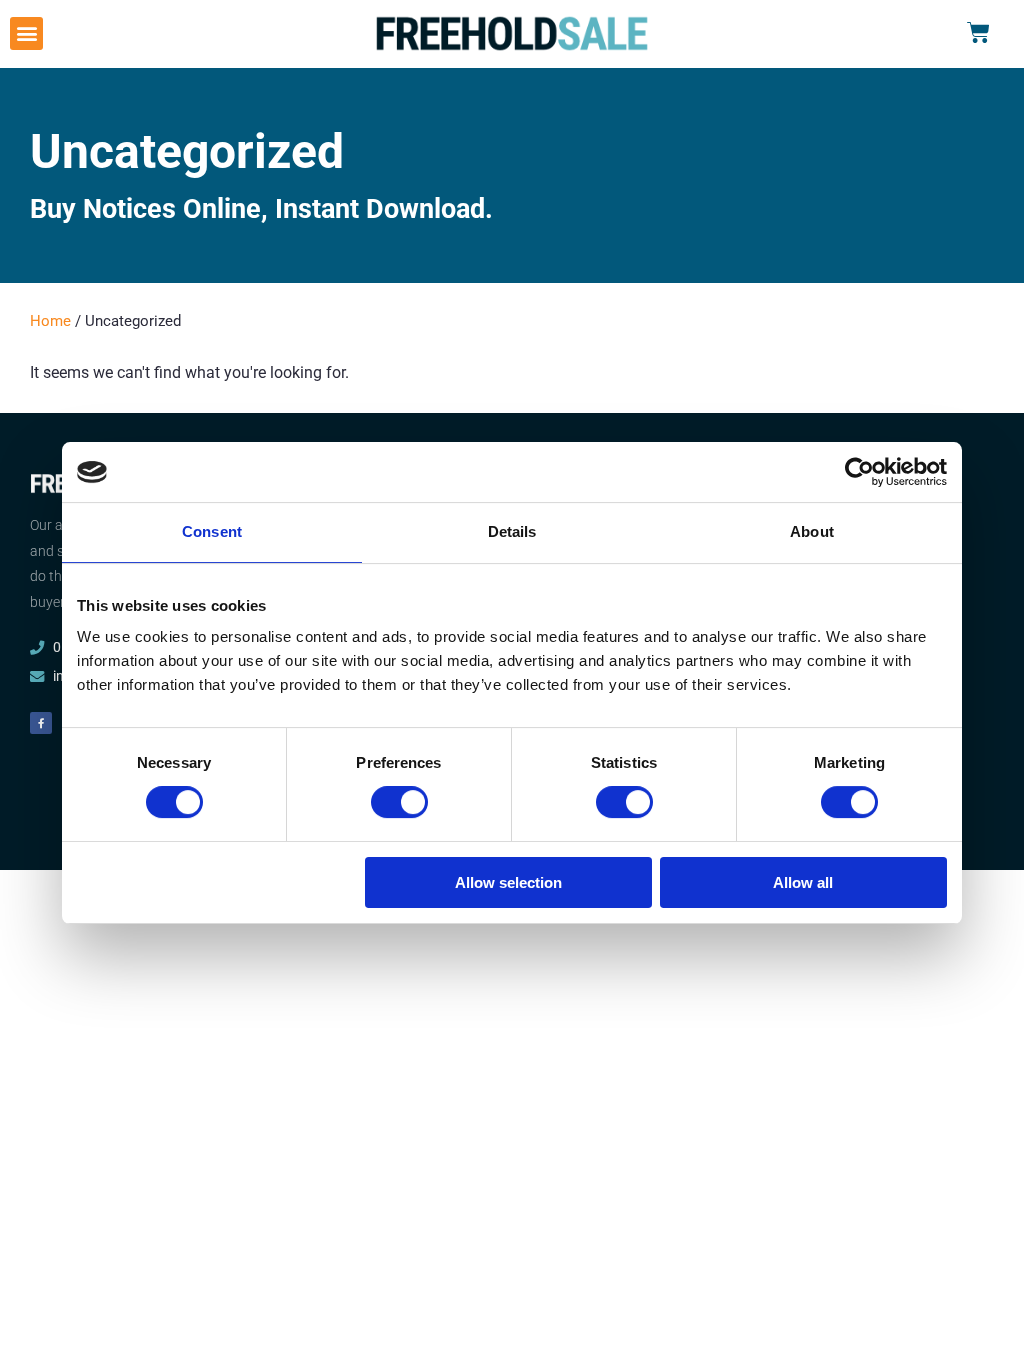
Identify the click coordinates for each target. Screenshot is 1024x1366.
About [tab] (812, 531)
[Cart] (978, 33)
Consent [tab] (212, 531)
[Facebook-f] (41, 723)
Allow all (803, 882)
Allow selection (508, 882)
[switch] (399, 802)
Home (50, 321)
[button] (26, 33)
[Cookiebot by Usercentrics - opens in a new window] (859, 472)
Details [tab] (512, 531)
